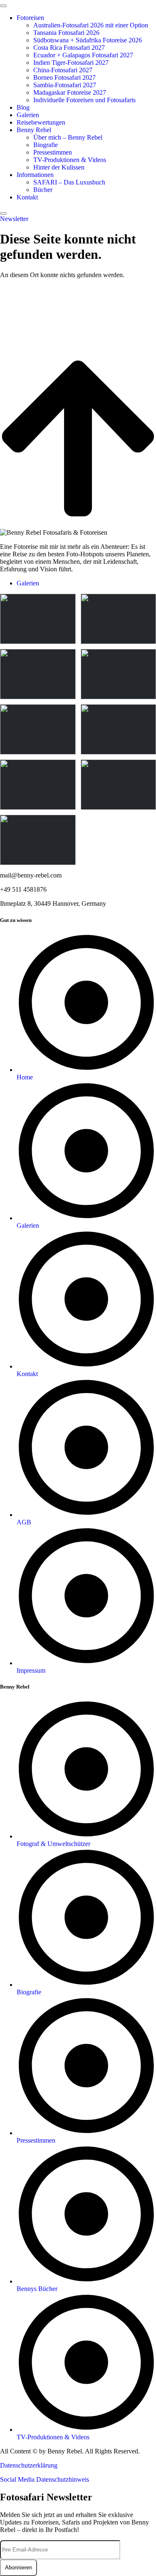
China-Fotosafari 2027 (63, 70)
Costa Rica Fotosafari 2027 (69, 48)
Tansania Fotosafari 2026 (66, 33)
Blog (23, 107)
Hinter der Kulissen (59, 167)
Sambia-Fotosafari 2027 (65, 85)
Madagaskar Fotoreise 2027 (70, 92)
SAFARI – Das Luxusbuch (69, 182)
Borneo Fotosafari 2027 (64, 77)
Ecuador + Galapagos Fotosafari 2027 (83, 55)
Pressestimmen (53, 152)
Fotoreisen (30, 18)
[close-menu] (3, 214)
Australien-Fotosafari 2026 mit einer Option (91, 25)
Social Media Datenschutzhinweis (45, 2479)
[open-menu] (3, 6)
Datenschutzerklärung (29, 2465)
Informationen (35, 175)
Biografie (46, 145)
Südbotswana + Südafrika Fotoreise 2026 (88, 40)
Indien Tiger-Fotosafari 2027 (71, 63)
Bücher (43, 190)
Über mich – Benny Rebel (68, 137)
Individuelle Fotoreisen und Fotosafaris (84, 100)
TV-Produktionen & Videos (70, 160)
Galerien (28, 115)
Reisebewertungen (41, 122)
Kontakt (27, 197)
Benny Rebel (34, 130)
